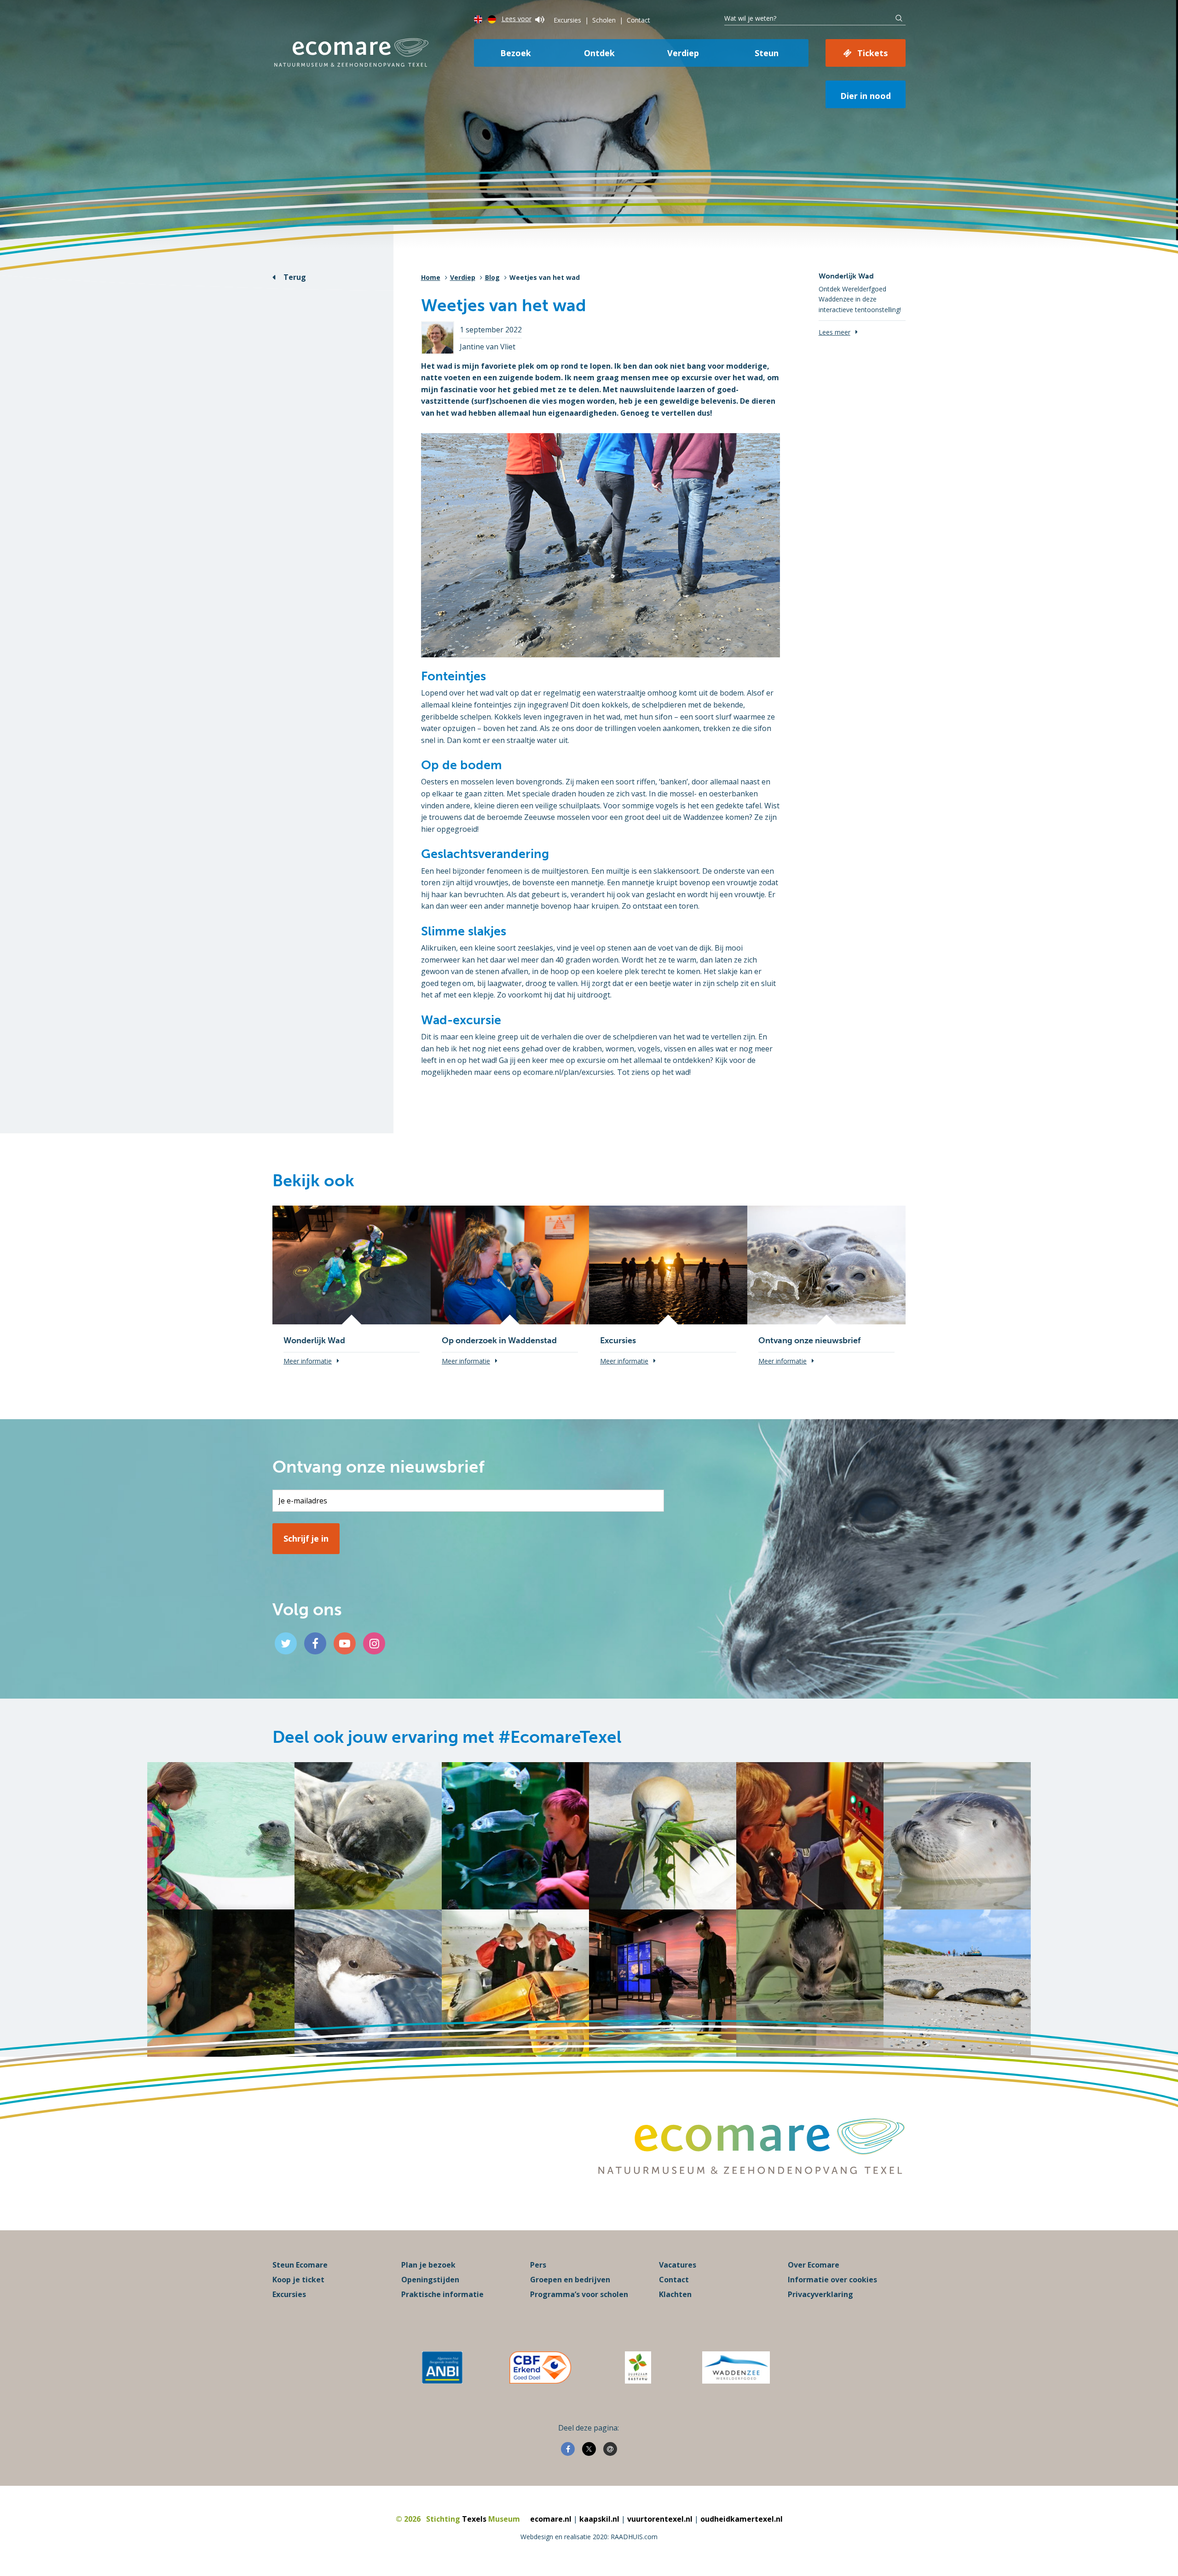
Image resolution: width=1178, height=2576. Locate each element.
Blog (492, 277)
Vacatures (678, 2265)
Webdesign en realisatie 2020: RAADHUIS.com (589, 2537)
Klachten (675, 2294)
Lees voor (517, 19)
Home (431, 277)
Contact (638, 20)
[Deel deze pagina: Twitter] (589, 2449)
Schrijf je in (306, 1538)
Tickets (872, 53)
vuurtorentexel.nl (660, 2519)
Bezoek (516, 53)
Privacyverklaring (820, 2294)
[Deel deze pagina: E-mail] (610, 2449)
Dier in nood (866, 96)
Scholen (604, 20)
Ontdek (599, 53)
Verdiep (683, 53)
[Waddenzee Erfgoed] (736, 2367)
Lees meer (834, 332)
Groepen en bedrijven (570, 2280)
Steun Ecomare (300, 2265)
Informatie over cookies (832, 2280)
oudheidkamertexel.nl (742, 2519)
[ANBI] (442, 2367)
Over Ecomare (814, 2265)
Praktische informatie (442, 2294)
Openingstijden (430, 2280)
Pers (538, 2265)
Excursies (567, 20)
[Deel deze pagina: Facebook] (568, 2449)
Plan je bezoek (428, 2265)
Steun (767, 53)
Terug (295, 277)
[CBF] (540, 2367)
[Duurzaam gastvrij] (638, 2367)
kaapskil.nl (599, 2519)
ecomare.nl (551, 2519)
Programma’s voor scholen (579, 2294)
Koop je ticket (298, 2280)
